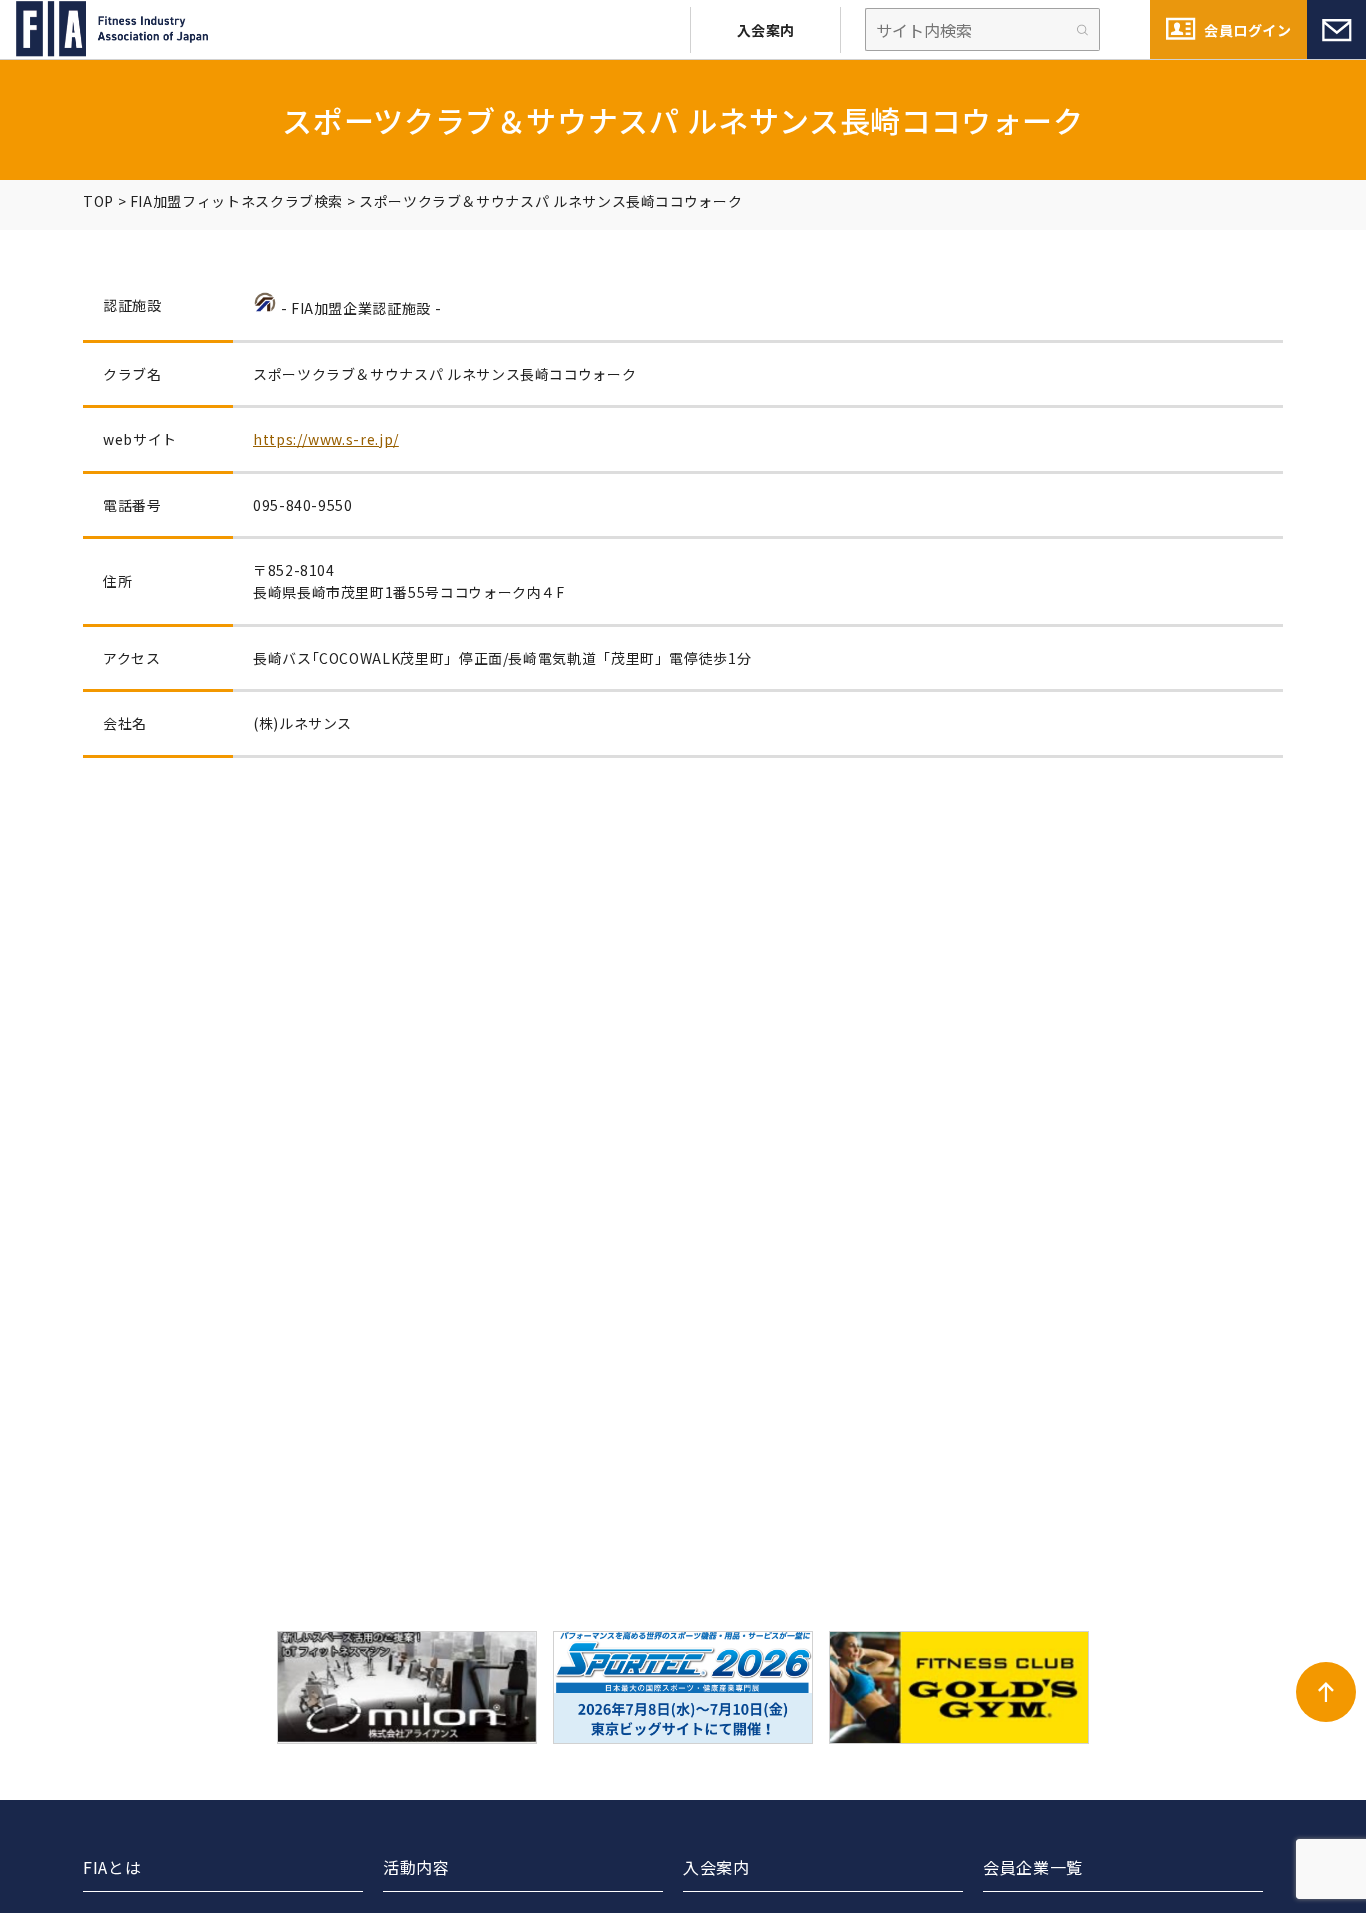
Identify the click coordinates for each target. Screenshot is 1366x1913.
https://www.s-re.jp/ (326, 439)
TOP (98, 201)
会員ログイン (1247, 30)
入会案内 (766, 30)
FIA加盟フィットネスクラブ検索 (236, 201)
